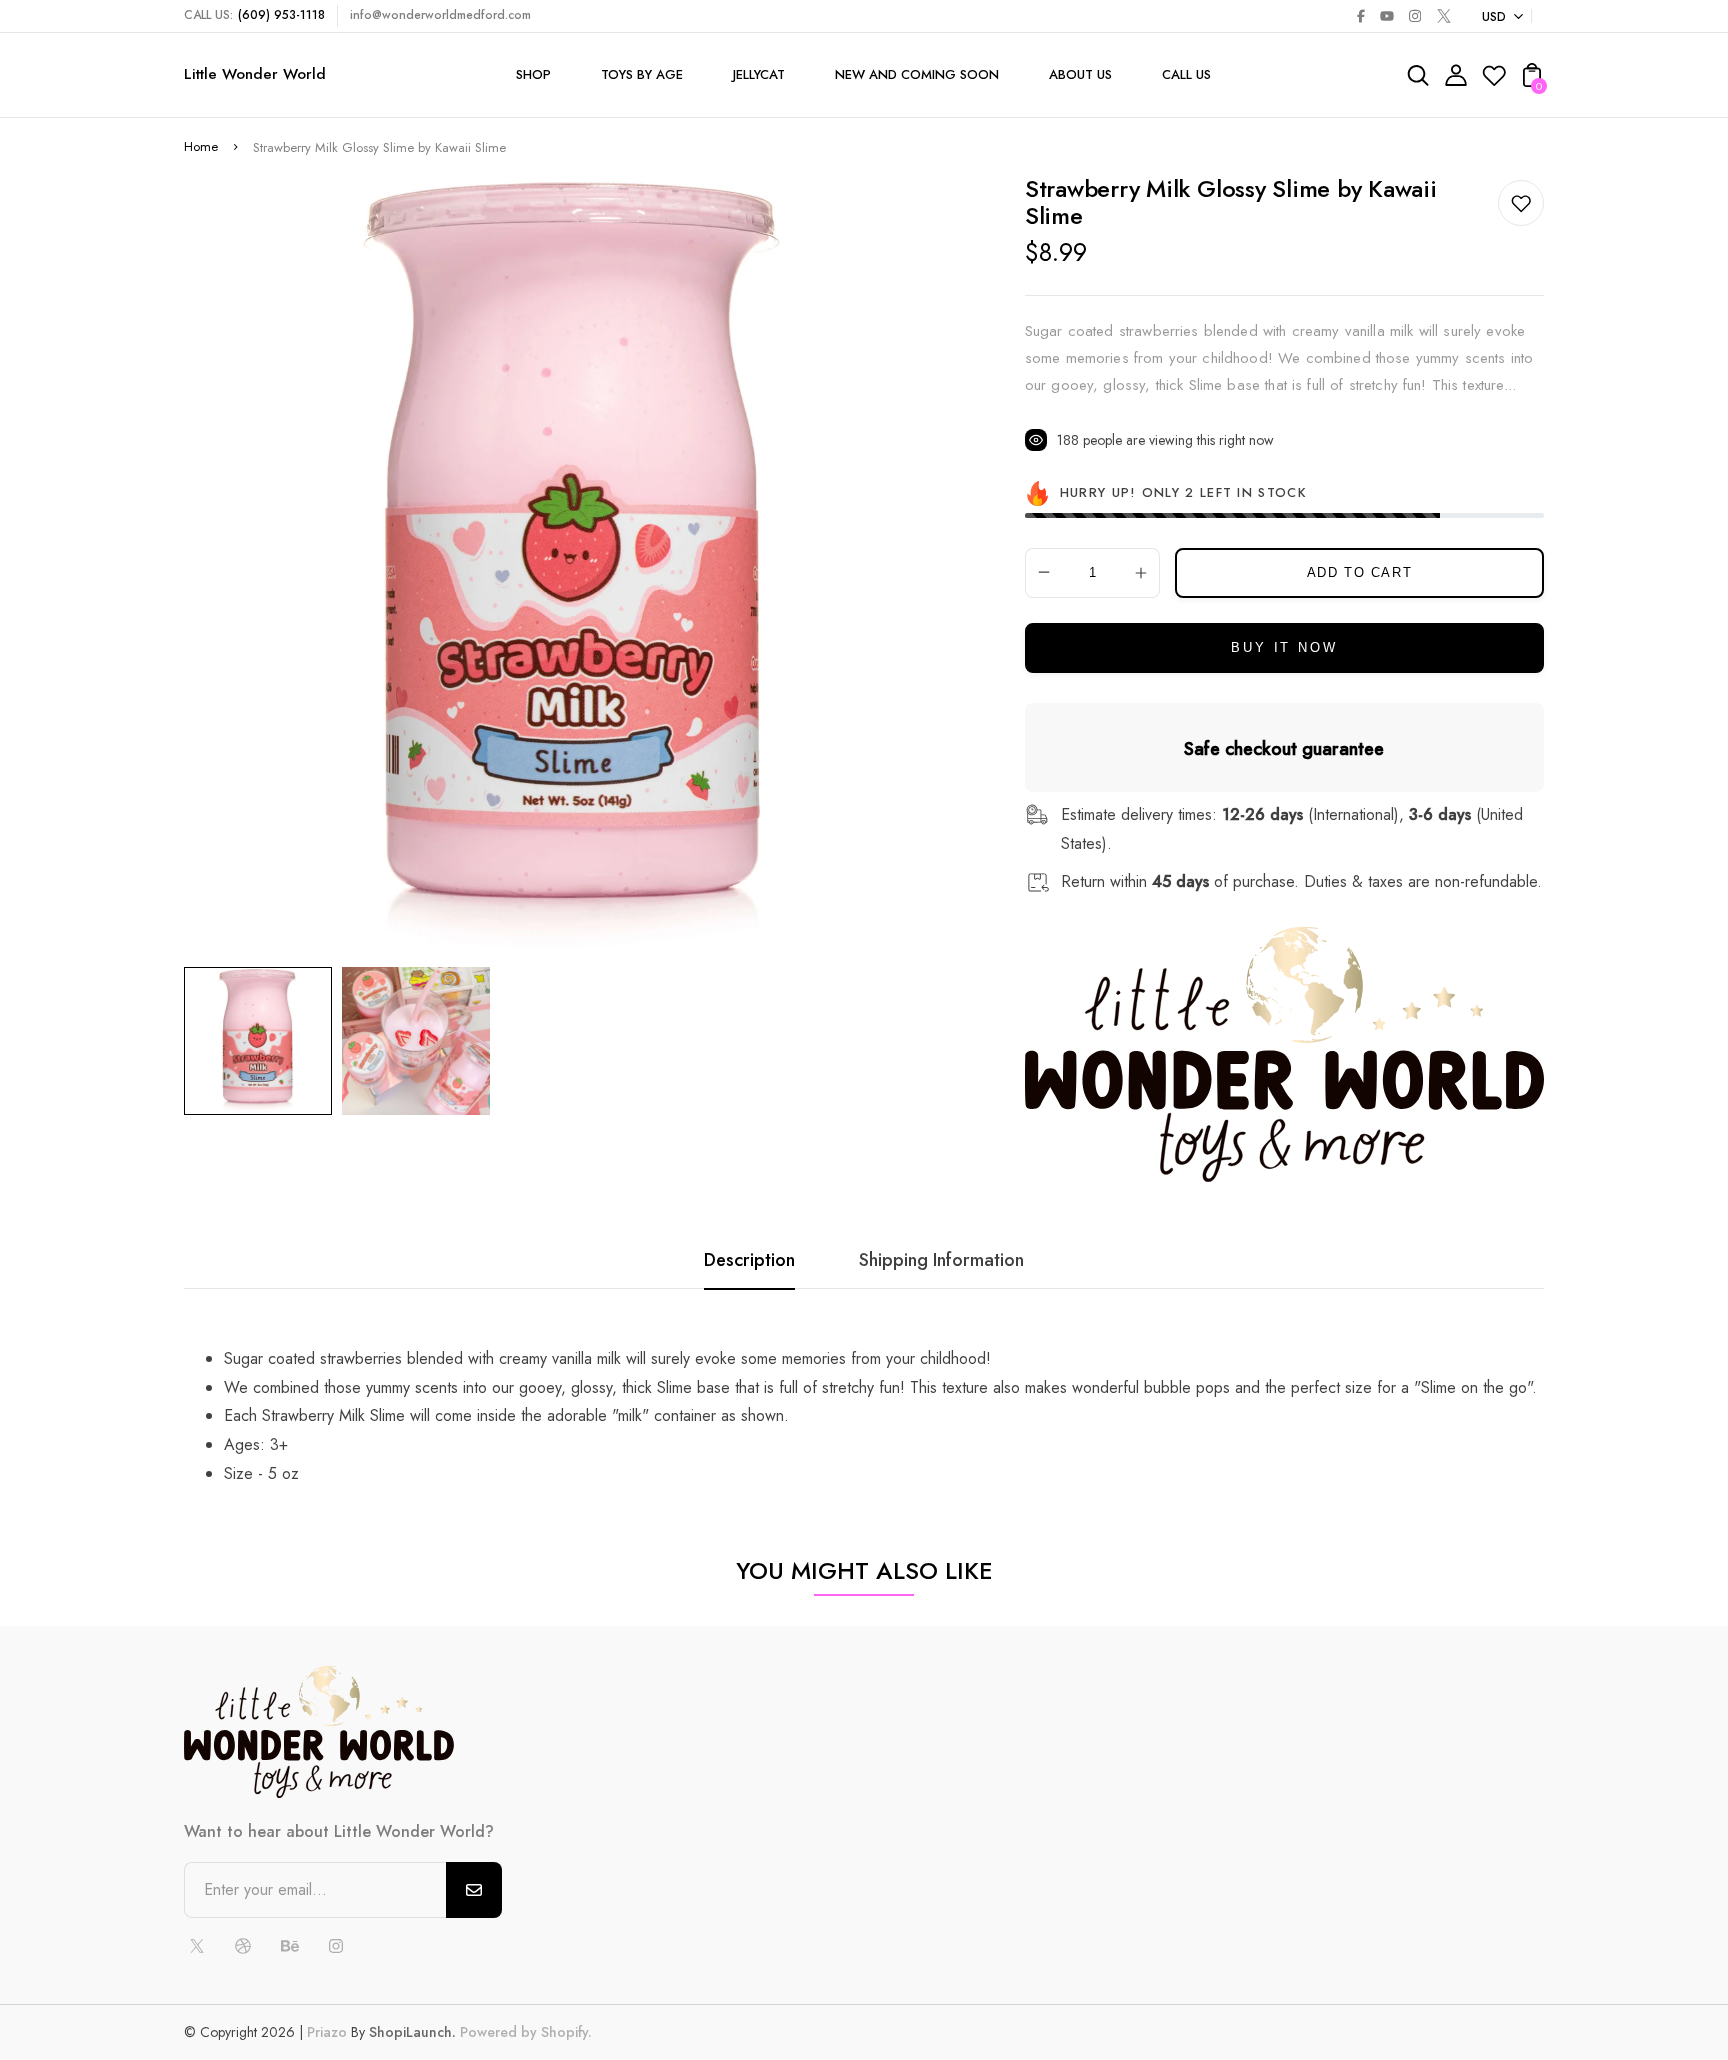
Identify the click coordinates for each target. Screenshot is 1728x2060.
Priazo (327, 2032)
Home (201, 146)
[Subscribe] (474, 1890)
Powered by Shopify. (524, 2032)
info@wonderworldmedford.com (440, 15)
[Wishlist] (1494, 81)
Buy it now (1284, 647)
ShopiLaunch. (412, 2032)
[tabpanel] (263, 1041)
